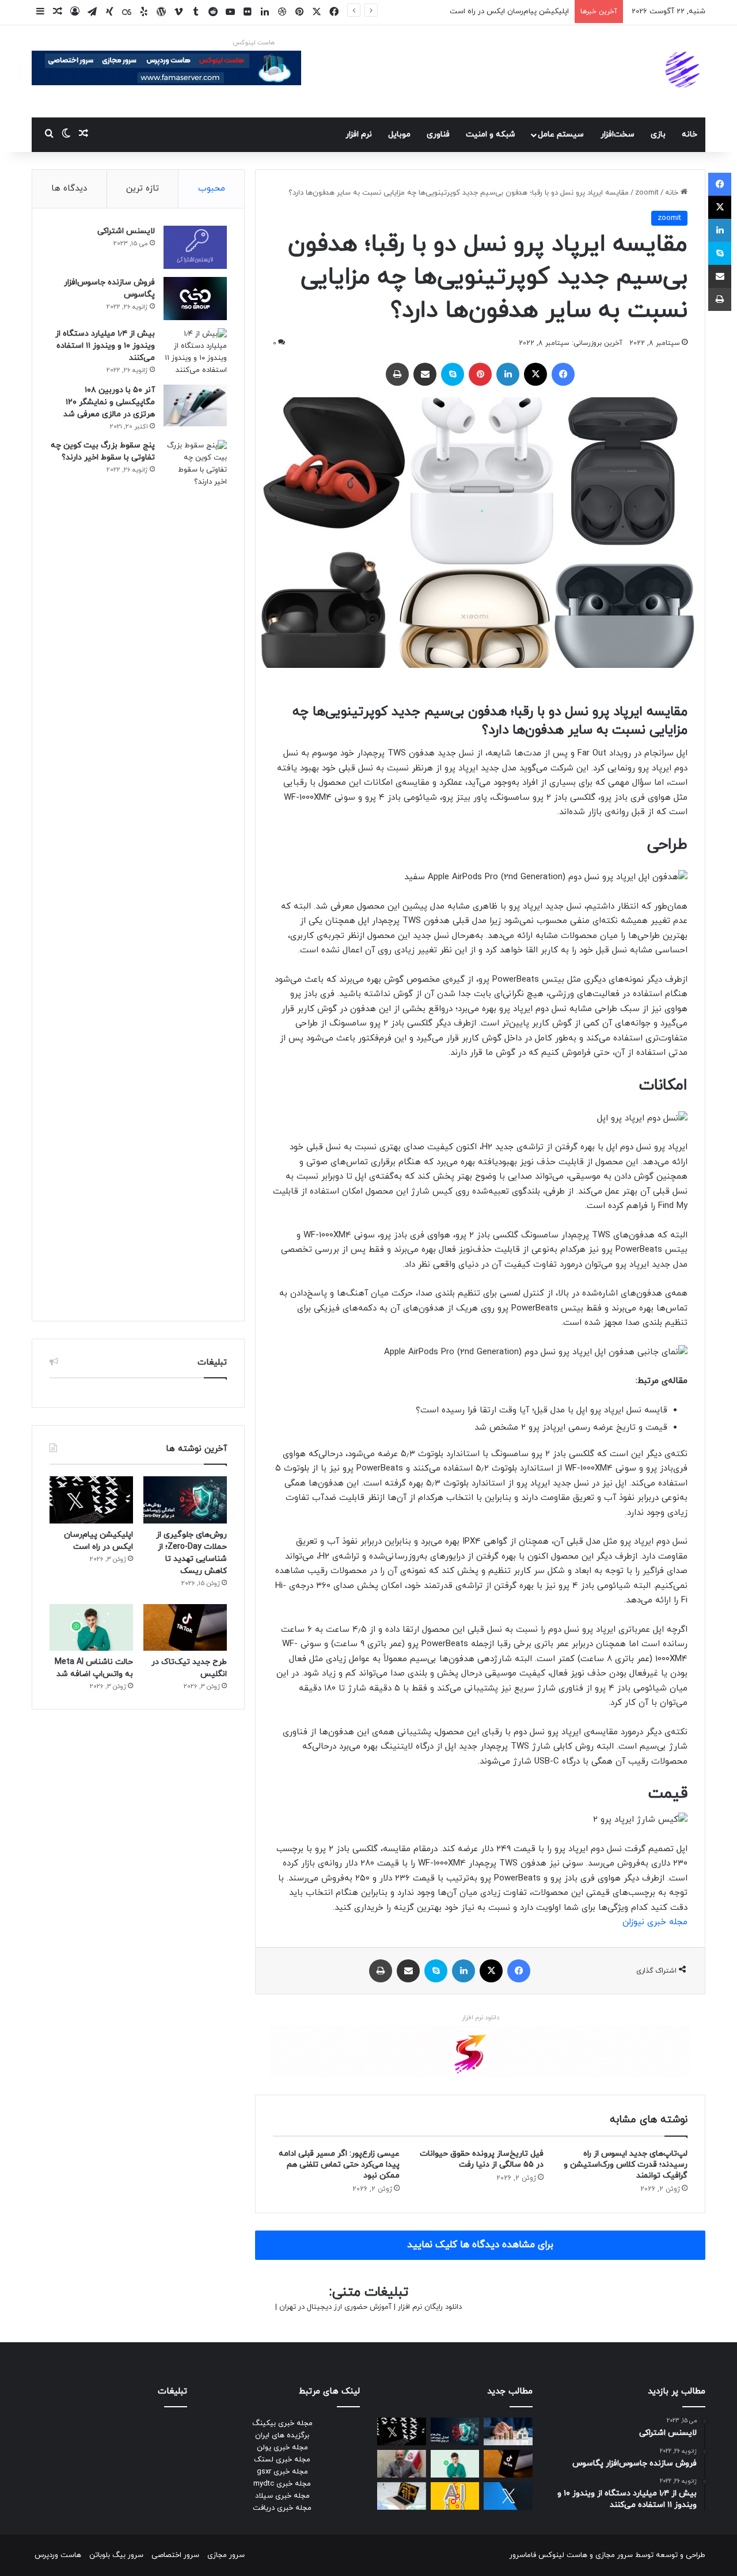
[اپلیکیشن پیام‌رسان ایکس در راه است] (91, 1500)
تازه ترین (143, 189)
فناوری (438, 134)
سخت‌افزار (618, 134)
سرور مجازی (614, 2555)
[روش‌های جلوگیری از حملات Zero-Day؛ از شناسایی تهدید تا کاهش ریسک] (185, 1500)
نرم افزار (359, 134)
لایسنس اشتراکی (126, 231)
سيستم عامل (561, 134)
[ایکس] (535, 374)
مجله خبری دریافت (282, 2508)
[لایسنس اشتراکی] (195, 247)
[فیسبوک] (563, 374)
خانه (689, 134)
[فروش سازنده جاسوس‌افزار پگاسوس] (195, 299)
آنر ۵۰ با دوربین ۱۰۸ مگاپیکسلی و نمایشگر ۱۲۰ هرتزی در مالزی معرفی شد (109, 402)
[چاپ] (397, 374)
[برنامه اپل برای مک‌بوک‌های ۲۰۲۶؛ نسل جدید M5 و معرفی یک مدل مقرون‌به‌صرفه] (402, 2496)
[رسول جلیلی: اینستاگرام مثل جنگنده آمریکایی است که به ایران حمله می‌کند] (402, 2464)
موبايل (399, 134)
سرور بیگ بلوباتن (116, 2555)
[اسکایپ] (453, 374)
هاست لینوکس (254, 43)
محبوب (212, 189)
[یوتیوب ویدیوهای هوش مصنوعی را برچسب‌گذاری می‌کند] (455, 2496)
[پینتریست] (480, 374)
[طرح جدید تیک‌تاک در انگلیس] (185, 1628)
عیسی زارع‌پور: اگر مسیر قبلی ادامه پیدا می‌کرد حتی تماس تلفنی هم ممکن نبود (339, 2165)
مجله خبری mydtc (282, 2484)
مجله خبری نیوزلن (655, 1922)
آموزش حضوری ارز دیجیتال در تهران (335, 2307)
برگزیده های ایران (282, 2436)
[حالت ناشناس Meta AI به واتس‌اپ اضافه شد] (91, 1628)
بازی (658, 134)
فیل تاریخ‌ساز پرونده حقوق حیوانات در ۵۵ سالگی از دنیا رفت (482, 2159)
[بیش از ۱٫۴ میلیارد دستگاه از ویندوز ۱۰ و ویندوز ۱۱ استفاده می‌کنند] (195, 352)
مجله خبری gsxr (282, 2472)
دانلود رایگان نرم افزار (430, 2307)
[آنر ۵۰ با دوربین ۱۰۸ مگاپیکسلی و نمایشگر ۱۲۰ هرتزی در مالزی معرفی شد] (195, 406)
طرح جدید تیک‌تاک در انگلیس (522, 12)
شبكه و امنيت (491, 134)
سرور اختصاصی (175, 2555)
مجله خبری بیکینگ (282, 2423)
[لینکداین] (508, 374)
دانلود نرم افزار (480, 2018)
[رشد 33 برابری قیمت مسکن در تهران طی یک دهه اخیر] (508, 2431)
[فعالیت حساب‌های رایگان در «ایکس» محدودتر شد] (508, 2496)
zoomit (647, 193)
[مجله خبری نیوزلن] (684, 71)
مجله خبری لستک (282, 2460)
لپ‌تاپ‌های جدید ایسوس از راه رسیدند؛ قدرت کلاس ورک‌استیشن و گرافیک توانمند (626, 2165)
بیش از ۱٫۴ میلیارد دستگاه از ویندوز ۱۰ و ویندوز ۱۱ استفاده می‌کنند (105, 346)
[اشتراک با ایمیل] (425, 374)
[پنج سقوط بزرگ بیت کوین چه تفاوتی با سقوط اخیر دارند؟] (195, 872)
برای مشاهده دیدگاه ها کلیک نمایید (480, 2245)
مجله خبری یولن (282, 2448)
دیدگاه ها (69, 189)
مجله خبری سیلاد (282, 2496)
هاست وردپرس (58, 2555)
